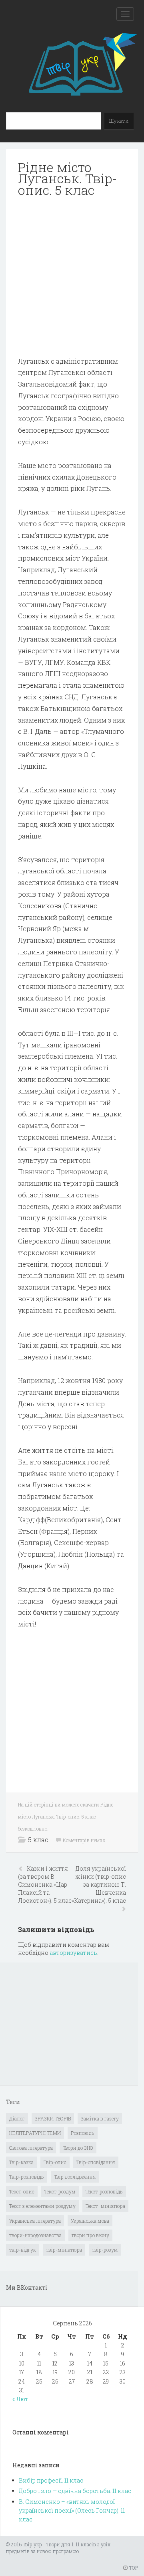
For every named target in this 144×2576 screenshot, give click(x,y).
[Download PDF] (72, 277)
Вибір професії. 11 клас (51, 2480)
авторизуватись (73, 1953)
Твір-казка (21, 2162)
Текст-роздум (60, 2191)
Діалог (17, 2118)
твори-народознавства (35, 2235)
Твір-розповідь (27, 2177)
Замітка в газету (100, 2118)
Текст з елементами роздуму (42, 2206)
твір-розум (105, 2250)
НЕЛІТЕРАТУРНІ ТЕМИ (35, 2133)
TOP (133, 2568)
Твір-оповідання (96, 2162)
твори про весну (90, 2235)
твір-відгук (23, 2250)
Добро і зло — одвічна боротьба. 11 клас (75, 2491)
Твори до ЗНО (78, 2148)
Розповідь (83, 2133)
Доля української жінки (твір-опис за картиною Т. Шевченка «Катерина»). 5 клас (99, 1884)
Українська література (35, 2221)
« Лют (20, 2399)
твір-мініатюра (64, 2250)
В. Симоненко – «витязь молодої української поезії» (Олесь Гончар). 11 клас (72, 2511)
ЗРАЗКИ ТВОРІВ (53, 2118)
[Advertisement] (72, 277)
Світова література (31, 2148)
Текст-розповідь (104, 2191)
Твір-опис (55, 2162)
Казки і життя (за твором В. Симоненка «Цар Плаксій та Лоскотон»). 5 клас (45, 1884)
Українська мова (90, 2221)
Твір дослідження (75, 2177)
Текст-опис (22, 2191)
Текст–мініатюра (105, 2206)
